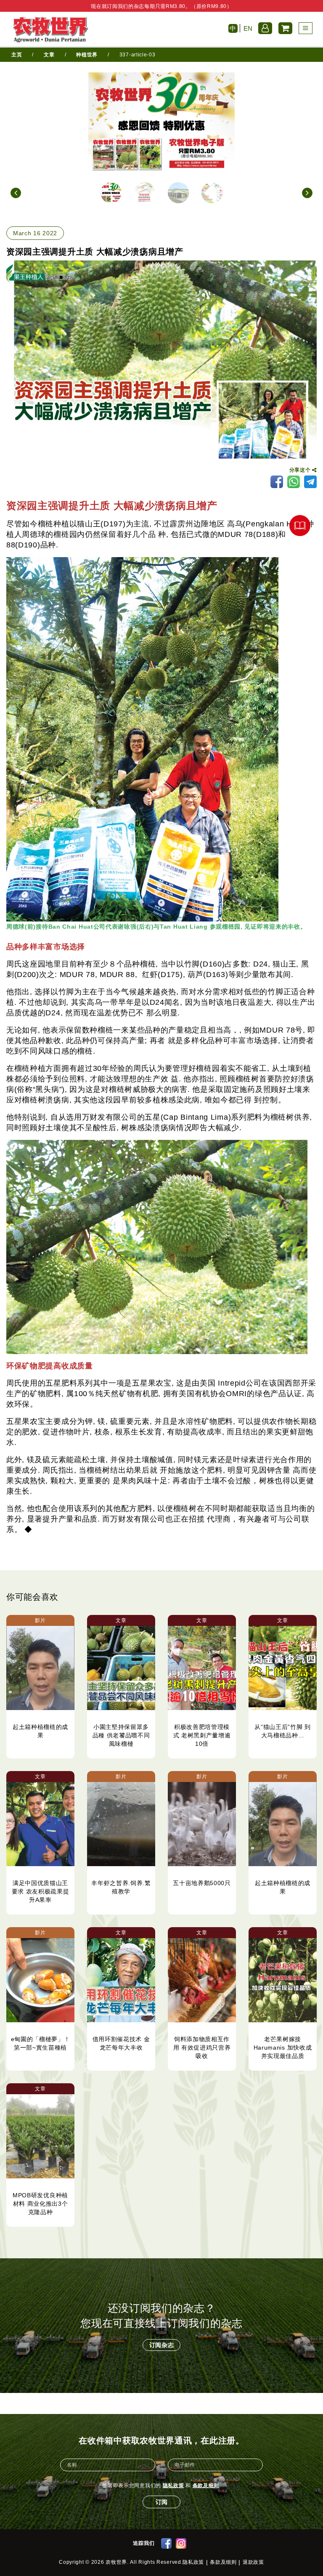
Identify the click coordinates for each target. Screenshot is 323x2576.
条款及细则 (206, 2486)
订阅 (161, 2502)
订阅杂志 (162, 2345)
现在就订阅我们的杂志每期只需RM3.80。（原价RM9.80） (161, 6)
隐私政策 (173, 2486)
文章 (49, 55)
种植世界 (87, 55)
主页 (17, 55)
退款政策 (253, 2562)
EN (248, 28)
